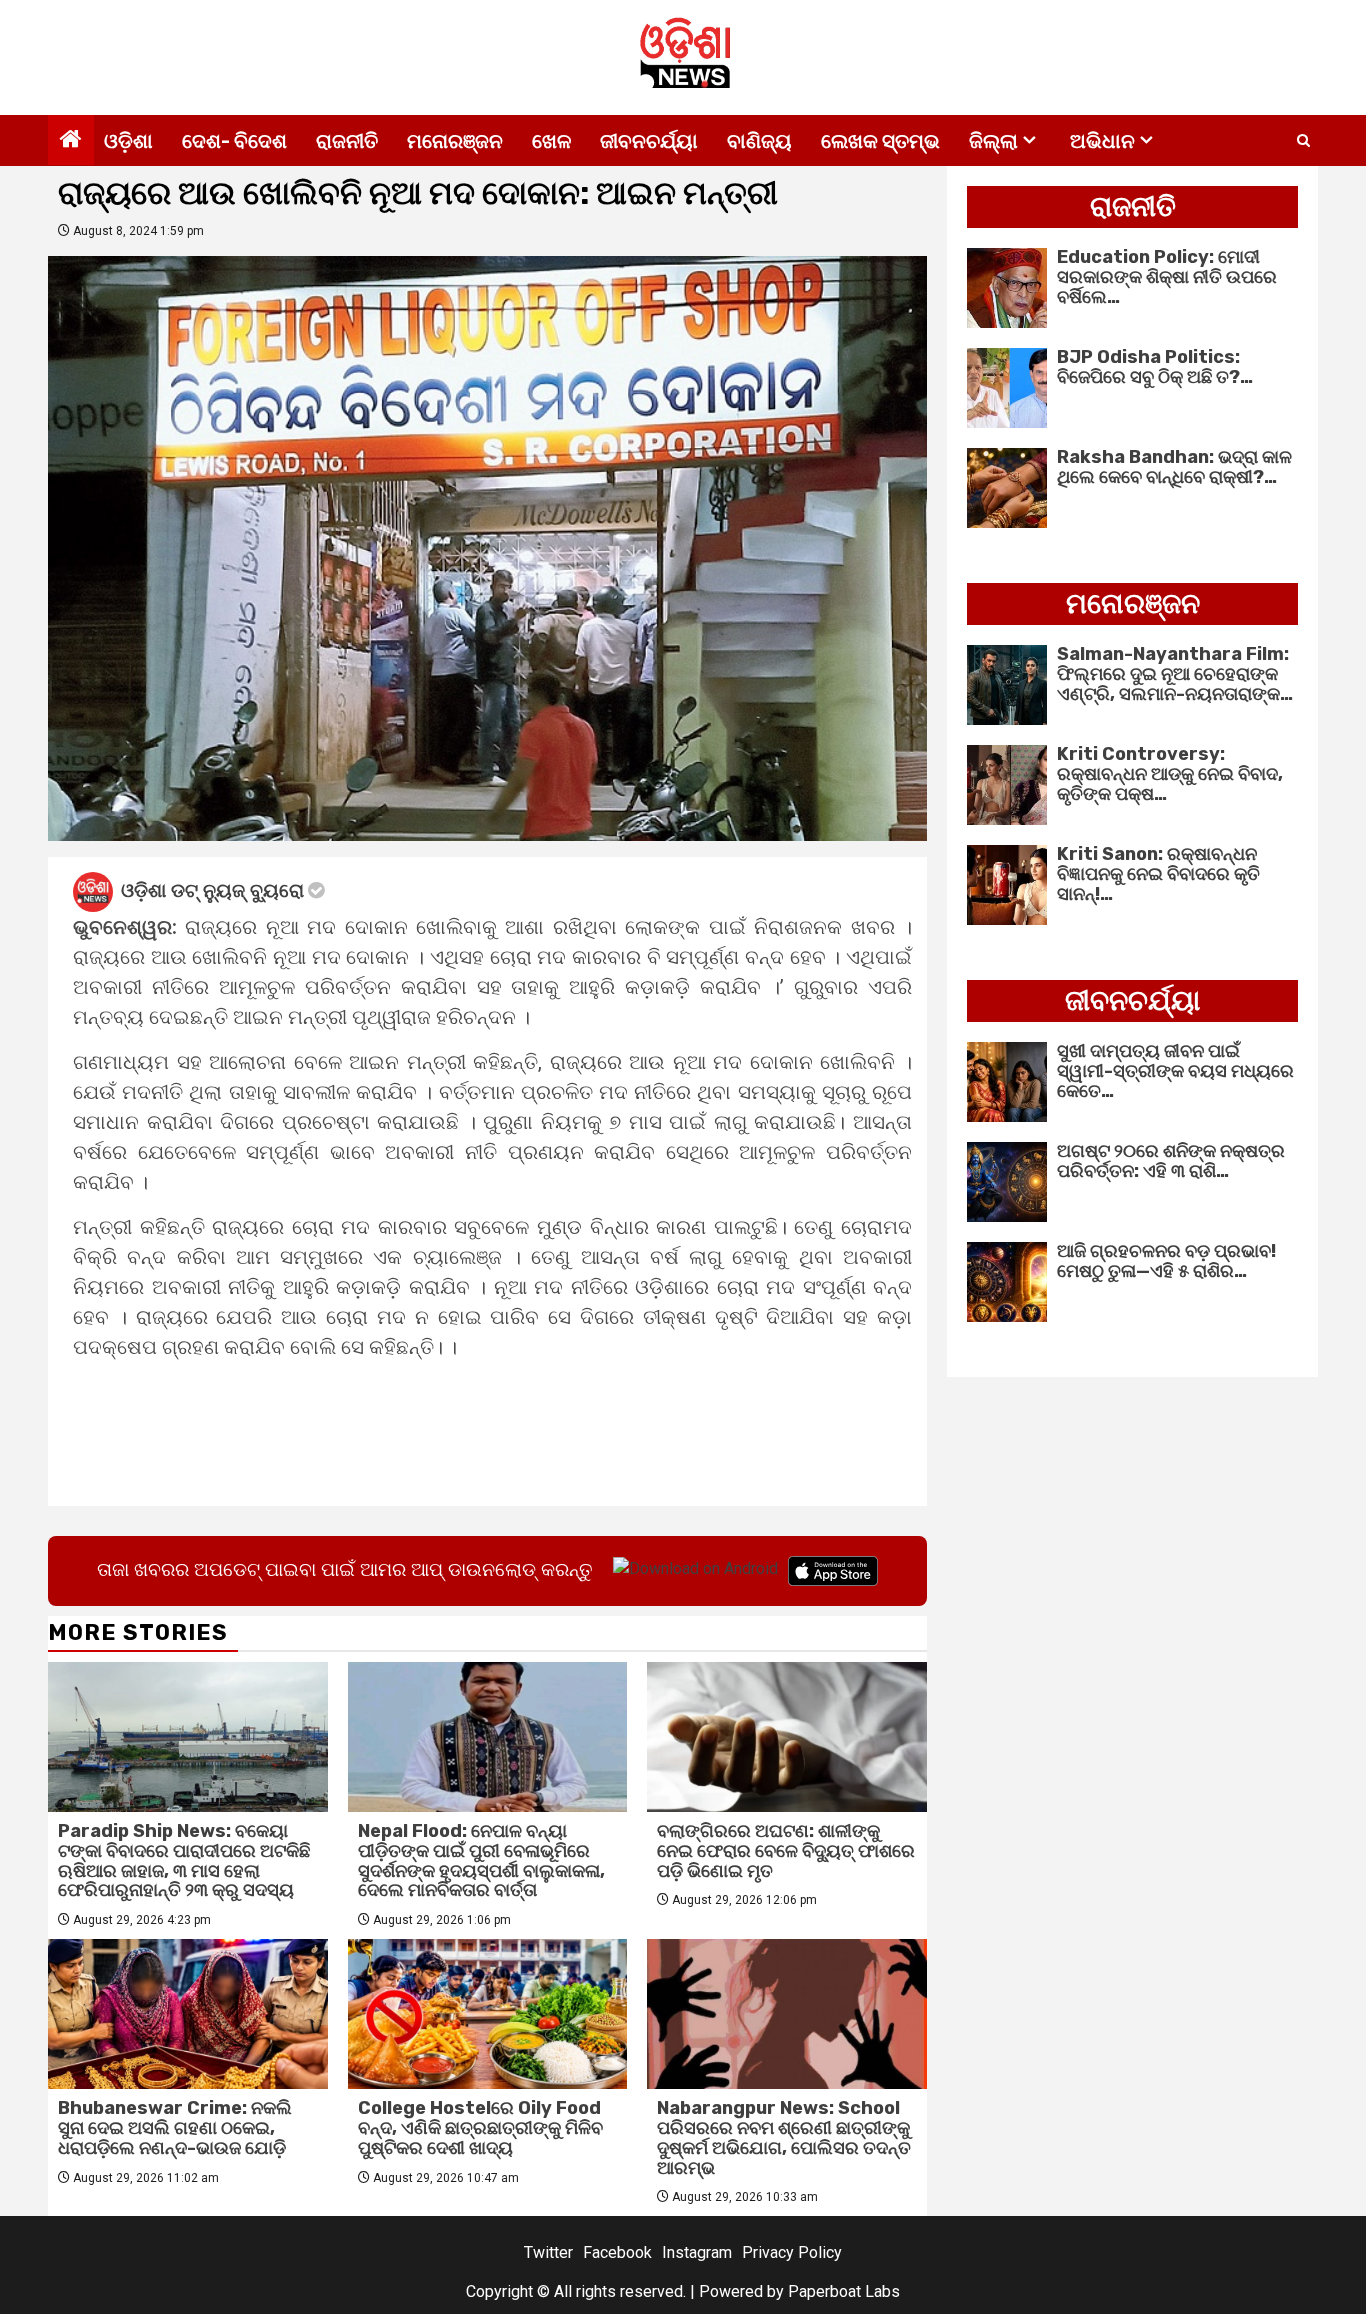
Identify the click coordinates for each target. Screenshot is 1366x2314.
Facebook (617, 2252)
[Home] (71, 141)
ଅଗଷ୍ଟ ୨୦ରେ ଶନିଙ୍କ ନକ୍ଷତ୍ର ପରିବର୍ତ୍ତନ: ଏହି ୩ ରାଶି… (1171, 1161)
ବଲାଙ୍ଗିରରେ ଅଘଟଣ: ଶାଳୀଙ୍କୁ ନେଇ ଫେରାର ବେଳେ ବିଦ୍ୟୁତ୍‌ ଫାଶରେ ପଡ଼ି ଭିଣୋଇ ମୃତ (786, 1851)
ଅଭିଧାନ (1102, 141)
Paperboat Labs (844, 2291)
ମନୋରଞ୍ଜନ (455, 141)
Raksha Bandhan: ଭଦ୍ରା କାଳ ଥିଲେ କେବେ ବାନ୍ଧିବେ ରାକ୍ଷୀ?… (1174, 467)
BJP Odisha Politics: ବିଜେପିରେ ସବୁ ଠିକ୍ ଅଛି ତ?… (1155, 367)
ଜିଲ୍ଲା (993, 141)
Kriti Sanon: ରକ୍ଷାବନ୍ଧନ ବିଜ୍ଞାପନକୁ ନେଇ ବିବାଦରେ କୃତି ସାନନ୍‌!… (1158, 874)
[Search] (1303, 141)
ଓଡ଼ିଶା (128, 141)
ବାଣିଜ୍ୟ (759, 141)
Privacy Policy (792, 2252)
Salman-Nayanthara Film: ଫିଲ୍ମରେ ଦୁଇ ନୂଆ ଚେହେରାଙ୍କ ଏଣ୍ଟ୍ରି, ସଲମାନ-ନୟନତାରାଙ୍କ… (1175, 674)
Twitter (548, 2252)
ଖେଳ (551, 141)
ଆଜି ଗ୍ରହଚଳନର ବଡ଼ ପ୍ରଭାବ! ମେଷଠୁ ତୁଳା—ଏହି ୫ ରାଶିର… (1166, 1261)
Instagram (697, 2252)
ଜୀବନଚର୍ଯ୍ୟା (649, 141)
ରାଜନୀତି (347, 141)
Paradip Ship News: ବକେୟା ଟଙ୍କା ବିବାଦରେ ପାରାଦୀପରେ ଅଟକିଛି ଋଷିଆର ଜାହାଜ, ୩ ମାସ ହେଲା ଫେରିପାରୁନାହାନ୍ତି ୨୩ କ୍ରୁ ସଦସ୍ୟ (184, 1860)
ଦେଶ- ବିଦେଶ (234, 141)
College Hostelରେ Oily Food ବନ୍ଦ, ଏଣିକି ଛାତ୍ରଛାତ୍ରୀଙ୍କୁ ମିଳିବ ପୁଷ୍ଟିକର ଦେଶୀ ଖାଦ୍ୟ (480, 2128)
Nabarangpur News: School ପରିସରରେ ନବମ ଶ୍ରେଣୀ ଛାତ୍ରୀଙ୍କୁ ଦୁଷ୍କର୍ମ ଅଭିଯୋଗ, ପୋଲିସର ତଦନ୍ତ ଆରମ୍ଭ (784, 2137)
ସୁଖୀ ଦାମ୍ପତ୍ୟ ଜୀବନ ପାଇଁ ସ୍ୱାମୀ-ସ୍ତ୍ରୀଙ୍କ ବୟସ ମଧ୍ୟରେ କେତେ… (1175, 1071)
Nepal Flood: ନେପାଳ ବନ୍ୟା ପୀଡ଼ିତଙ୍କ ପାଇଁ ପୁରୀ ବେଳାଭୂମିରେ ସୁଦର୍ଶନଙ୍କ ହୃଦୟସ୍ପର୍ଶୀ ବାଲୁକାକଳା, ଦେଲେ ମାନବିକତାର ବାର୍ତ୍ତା (481, 1860)
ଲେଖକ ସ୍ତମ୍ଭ (880, 141)
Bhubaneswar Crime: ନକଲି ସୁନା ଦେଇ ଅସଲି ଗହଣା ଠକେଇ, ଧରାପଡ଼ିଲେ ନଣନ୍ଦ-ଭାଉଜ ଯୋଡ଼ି (175, 2128)
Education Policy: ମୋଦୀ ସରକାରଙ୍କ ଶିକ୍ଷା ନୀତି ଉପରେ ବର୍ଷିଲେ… (1167, 277)
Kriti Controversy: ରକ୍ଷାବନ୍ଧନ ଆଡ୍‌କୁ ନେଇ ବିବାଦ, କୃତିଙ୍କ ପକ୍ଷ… (1170, 774)
